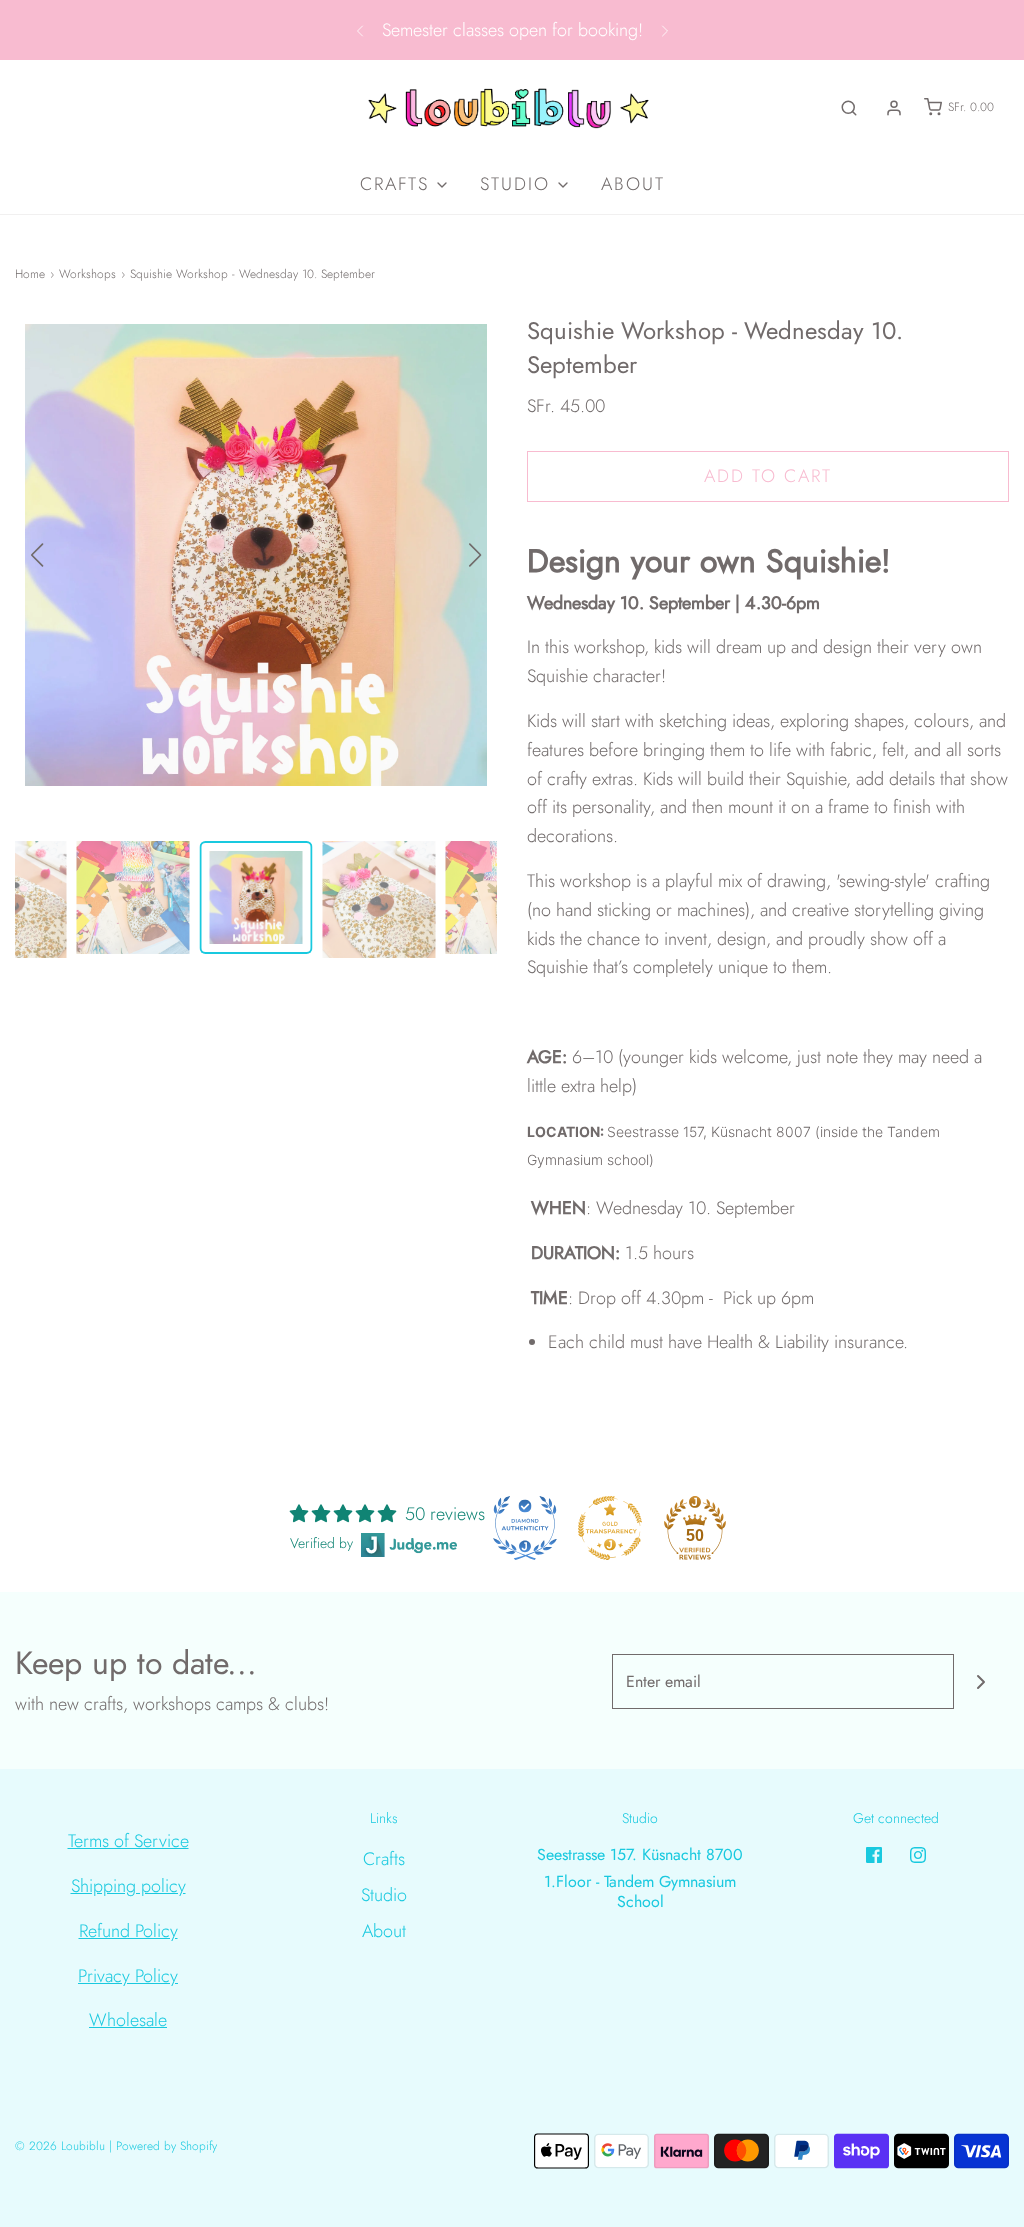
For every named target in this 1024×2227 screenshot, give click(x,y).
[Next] (665, 30)
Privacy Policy (128, 1976)
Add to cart (768, 476)
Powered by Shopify (166, 2146)
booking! (610, 30)
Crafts (384, 1859)
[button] (475, 555)
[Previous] (360, 30)
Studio (384, 1895)
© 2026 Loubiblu (60, 2146)
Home (30, 274)
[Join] (981, 1681)
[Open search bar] (849, 107)
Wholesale (128, 2020)
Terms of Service (128, 1841)
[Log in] (894, 108)
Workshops (87, 274)
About (633, 184)
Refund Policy (128, 1931)
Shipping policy (128, 1886)
